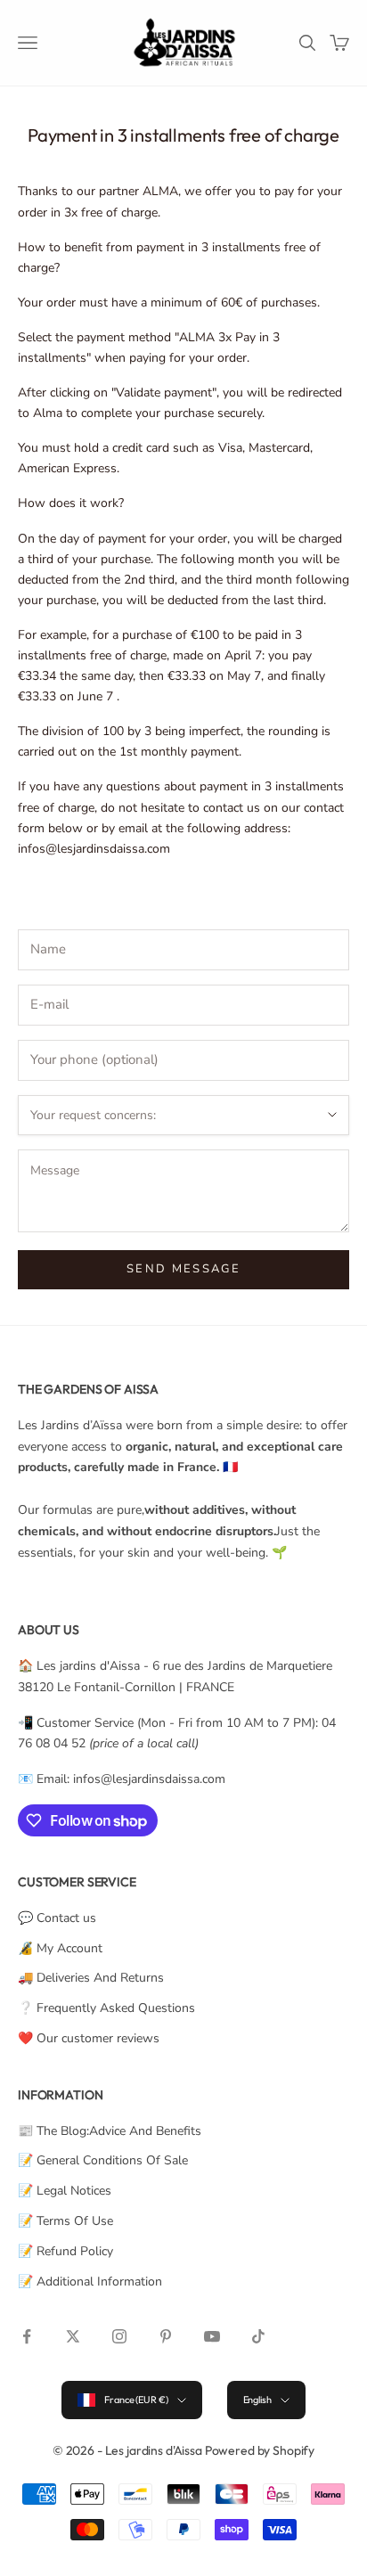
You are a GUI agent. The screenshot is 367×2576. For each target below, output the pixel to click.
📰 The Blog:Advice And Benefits (110, 2131)
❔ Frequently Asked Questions (106, 2008)
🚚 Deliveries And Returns (91, 1978)
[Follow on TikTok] (258, 2336)
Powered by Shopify (260, 2450)
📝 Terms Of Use (65, 2221)
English (257, 2400)
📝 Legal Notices (65, 2191)
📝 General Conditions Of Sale (103, 2160)
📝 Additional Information (90, 2282)
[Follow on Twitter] (73, 2336)
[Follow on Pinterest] (166, 2336)
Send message (183, 1269)
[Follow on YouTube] (212, 2336)
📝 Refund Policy (65, 2251)
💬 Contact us (57, 1918)
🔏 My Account (60, 1948)
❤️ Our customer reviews (89, 2038)
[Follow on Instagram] (119, 2336)
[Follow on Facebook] (27, 2336)
